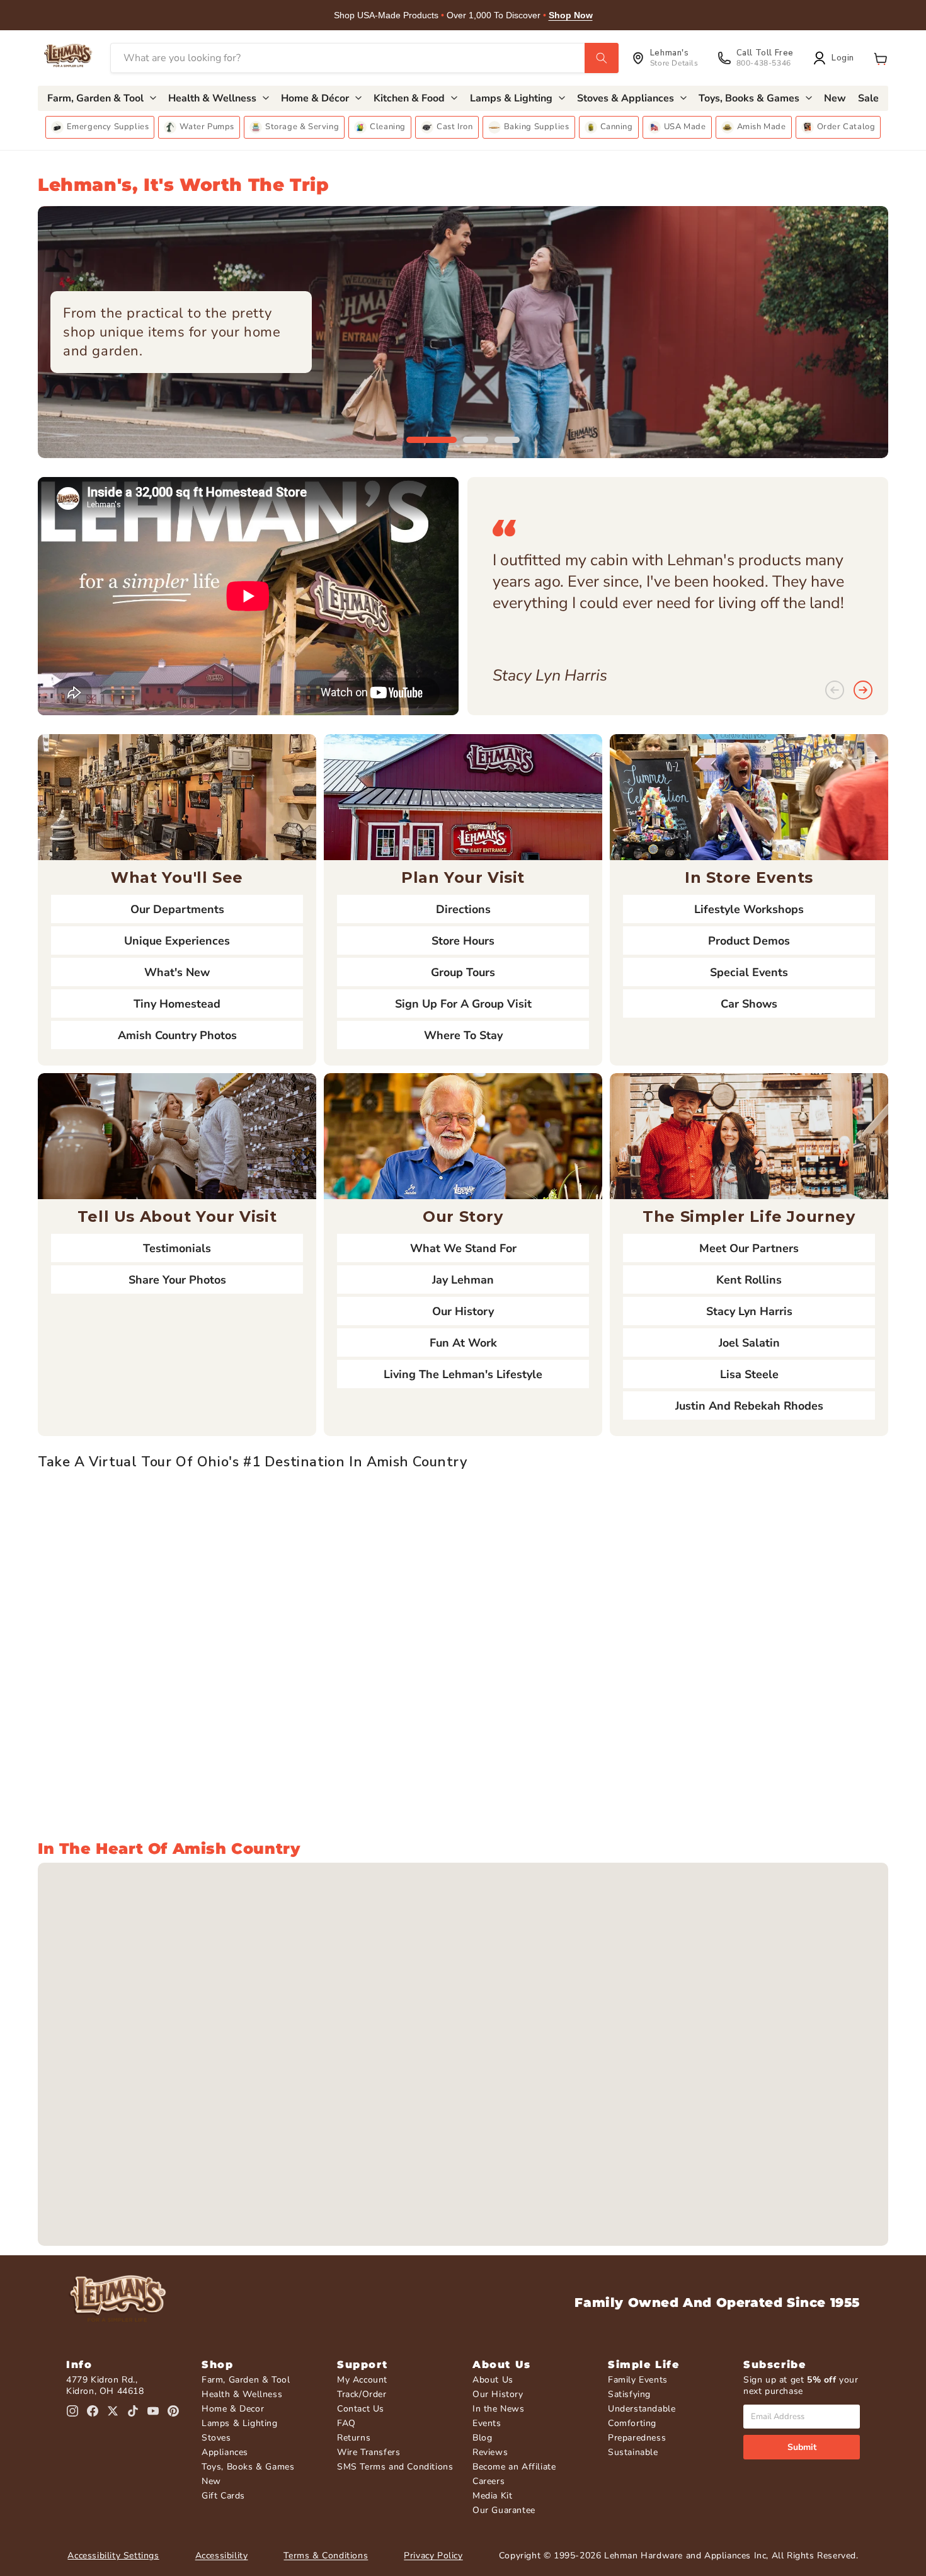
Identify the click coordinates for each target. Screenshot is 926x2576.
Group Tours (463, 972)
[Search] (602, 58)
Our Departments (177, 909)
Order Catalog (846, 127)
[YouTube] (153, 2411)
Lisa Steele (749, 1374)
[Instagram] (72, 2411)
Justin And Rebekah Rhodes (749, 1406)
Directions (463, 909)
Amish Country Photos (177, 1035)
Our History (463, 1311)
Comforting (632, 2423)
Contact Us (361, 2409)
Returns (354, 2438)
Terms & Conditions (326, 2556)
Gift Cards (223, 2496)
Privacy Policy (433, 2556)
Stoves (216, 2438)
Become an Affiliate (514, 2467)
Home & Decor (233, 2409)
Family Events (638, 2380)
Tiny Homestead (177, 1004)
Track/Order (362, 2394)
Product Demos (749, 941)
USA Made (685, 127)
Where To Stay (463, 1035)
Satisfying (629, 2394)
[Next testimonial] (863, 691)
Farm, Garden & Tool (246, 2380)
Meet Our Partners (749, 1248)
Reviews (490, 2452)
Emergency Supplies (108, 127)
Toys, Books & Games (248, 2467)
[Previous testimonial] (835, 691)
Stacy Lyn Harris (749, 1311)
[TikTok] (133, 2411)
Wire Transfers (369, 2452)
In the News (499, 2409)
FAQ (346, 2423)
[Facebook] (93, 2411)
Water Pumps (207, 127)
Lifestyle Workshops (749, 909)
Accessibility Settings (113, 2556)
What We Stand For (463, 1248)
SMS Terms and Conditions (395, 2467)
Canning (617, 127)
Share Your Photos (177, 1280)
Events (487, 2423)
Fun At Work (463, 1343)
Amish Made (762, 127)
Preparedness (637, 2438)
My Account (362, 2380)
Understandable (642, 2409)
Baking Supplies (537, 127)
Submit (802, 2447)
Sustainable (633, 2452)
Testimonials (177, 1248)
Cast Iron (454, 127)
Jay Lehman (463, 1280)
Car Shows (749, 1004)
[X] (113, 2411)
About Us (493, 2380)
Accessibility (222, 2556)
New (211, 2481)
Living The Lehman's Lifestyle (463, 1374)
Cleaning (388, 127)
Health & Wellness (242, 2394)
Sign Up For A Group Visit (463, 1004)
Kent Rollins (749, 1280)
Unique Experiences (177, 941)
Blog (482, 2438)
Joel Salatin (749, 1343)
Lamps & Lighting (240, 2423)
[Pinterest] (173, 2411)
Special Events (749, 972)
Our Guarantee (504, 2510)
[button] (881, 58)
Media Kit (492, 2496)
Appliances (225, 2452)
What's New (177, 972)
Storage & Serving (302, 127)
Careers (489, 2481)
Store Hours (463, 941)
